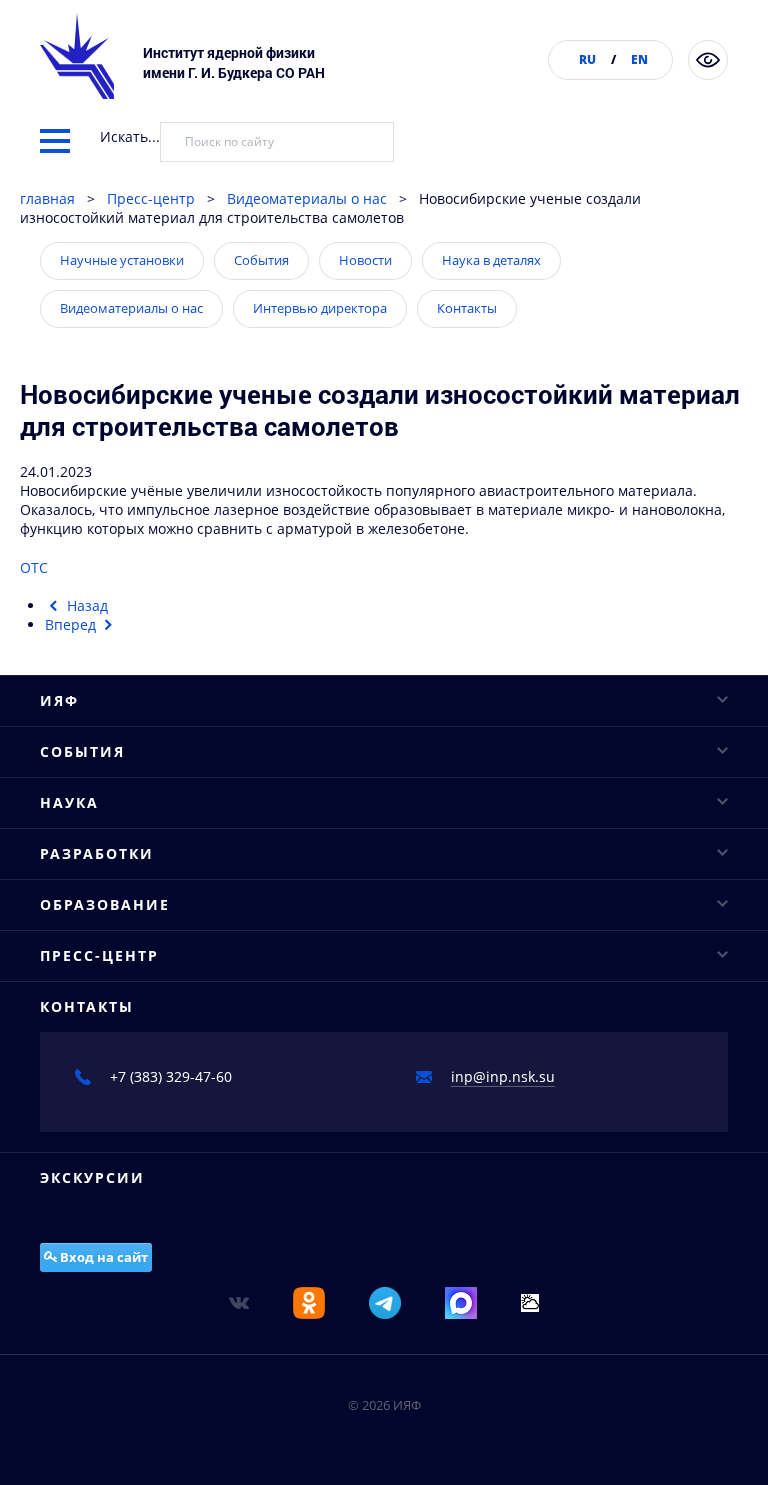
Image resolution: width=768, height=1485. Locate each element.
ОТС (34, 567)
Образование (105, 904)
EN (639, 59)
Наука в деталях (491, 260)
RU (587, 59)
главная (47, 198)
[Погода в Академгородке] (530, 1301)
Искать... (130, 136)
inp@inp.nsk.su (503, 1076)
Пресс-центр (151, 198)
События (261, 260)
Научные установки (122, 260)
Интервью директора (320, 308)
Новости (365, 260)
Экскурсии (92, 1177)
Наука (69, 802)
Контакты (467, 308)
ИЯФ (59, 700)
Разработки (97, 853)
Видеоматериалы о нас (307, 198)
